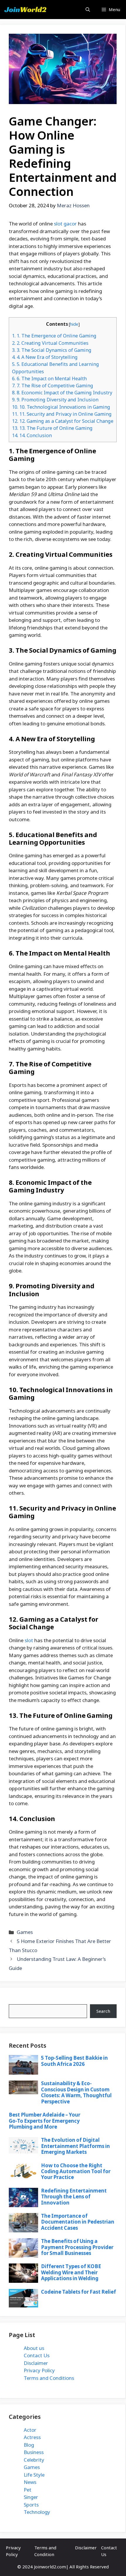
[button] (88, 10)
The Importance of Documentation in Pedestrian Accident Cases (78, 2222)
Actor (30, 2430)
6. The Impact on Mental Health (49, 379)
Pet (28, 2490)
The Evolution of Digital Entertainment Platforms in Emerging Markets (75, 2146)
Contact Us (37, 2355)
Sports (31, 2505)
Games (25, 1932)
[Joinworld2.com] (25, 10)
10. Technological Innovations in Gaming (61, 407)
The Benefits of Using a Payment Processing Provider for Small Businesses (77, 2247)
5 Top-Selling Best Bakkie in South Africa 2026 (74, 2061)
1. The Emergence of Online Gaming (54, 336)
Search (17, 2000)
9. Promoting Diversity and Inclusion (55, 400)
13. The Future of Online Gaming (52, 428)
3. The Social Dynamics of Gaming (52, 350)
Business (34, 2452)
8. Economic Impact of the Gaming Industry (62, 393)
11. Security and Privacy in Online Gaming (62, 414)
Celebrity (34, 2460)
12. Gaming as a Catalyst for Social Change (63, 421)
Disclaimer (36, 2363)
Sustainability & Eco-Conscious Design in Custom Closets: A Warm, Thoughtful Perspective (76, 2092)
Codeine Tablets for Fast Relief (79, 2292)
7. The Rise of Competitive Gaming (53, 386)
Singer (31, 2497)
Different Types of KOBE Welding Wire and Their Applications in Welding (71, 2272)
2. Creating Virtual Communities (50, 343)
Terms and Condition (45, 2551)
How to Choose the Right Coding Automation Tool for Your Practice (76, 2171)
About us (34, 2348)
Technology (37, 2512)
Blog (29, 2445)
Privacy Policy (39, 2370)
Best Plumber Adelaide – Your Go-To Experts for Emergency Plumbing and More (45, 2121)
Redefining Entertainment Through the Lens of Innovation (74, 2197)
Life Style (34, 2475)
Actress (32, 2437)
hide (74, 324)
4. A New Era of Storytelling (45, 357)
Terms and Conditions (49, 2378)
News (30, 2482)
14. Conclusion (32, 435)
